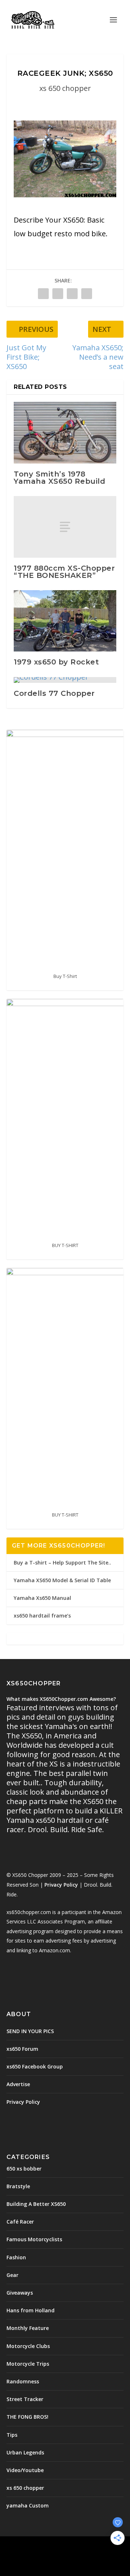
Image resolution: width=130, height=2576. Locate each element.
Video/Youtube (25, 2470)
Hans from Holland (31, 2310)
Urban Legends (25, 2452)
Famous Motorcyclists (34, 2239)
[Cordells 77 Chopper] (65, 680)
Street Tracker (25, 2399)
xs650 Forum (22, 2049)
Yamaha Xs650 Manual (42, 1598)
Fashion (16, 2257)
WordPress (65, 2554)
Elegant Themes (64, 2546)
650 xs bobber (24, 2169)
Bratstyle (18, 2186)
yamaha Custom (28, 2505)
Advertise (18, 2084)
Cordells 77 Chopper (54, 693)
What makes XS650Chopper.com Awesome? (61, 1699)
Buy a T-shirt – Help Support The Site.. (62, 1563)
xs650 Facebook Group (35, 2066)
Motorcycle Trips (28, 2364)
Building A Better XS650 (36, 2204)
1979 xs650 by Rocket (56, 662)
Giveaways (20, 2293)
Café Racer (20, 2222)
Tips (12, 2435)
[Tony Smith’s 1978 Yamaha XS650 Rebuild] (65, 433)
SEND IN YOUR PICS (30, 2031)
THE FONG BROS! (27, 2417)
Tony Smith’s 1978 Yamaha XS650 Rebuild (59, 478)
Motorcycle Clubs (28, 2346)
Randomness (23, 2381)
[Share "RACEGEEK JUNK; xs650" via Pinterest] (72, 293)
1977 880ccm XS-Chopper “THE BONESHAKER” (64, 572)
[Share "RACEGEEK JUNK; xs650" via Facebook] (43, 293)
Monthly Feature (28, 2328)
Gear (12, 2275)
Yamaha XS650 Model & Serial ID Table (62, 1580)
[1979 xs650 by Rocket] (65, 621)
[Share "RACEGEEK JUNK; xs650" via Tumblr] (58, 293)
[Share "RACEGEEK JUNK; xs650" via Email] (87, 293)
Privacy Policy (61, 1885)
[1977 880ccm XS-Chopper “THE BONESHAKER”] (65, 527)
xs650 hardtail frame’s (42, 1616)
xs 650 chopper (65, 88)
